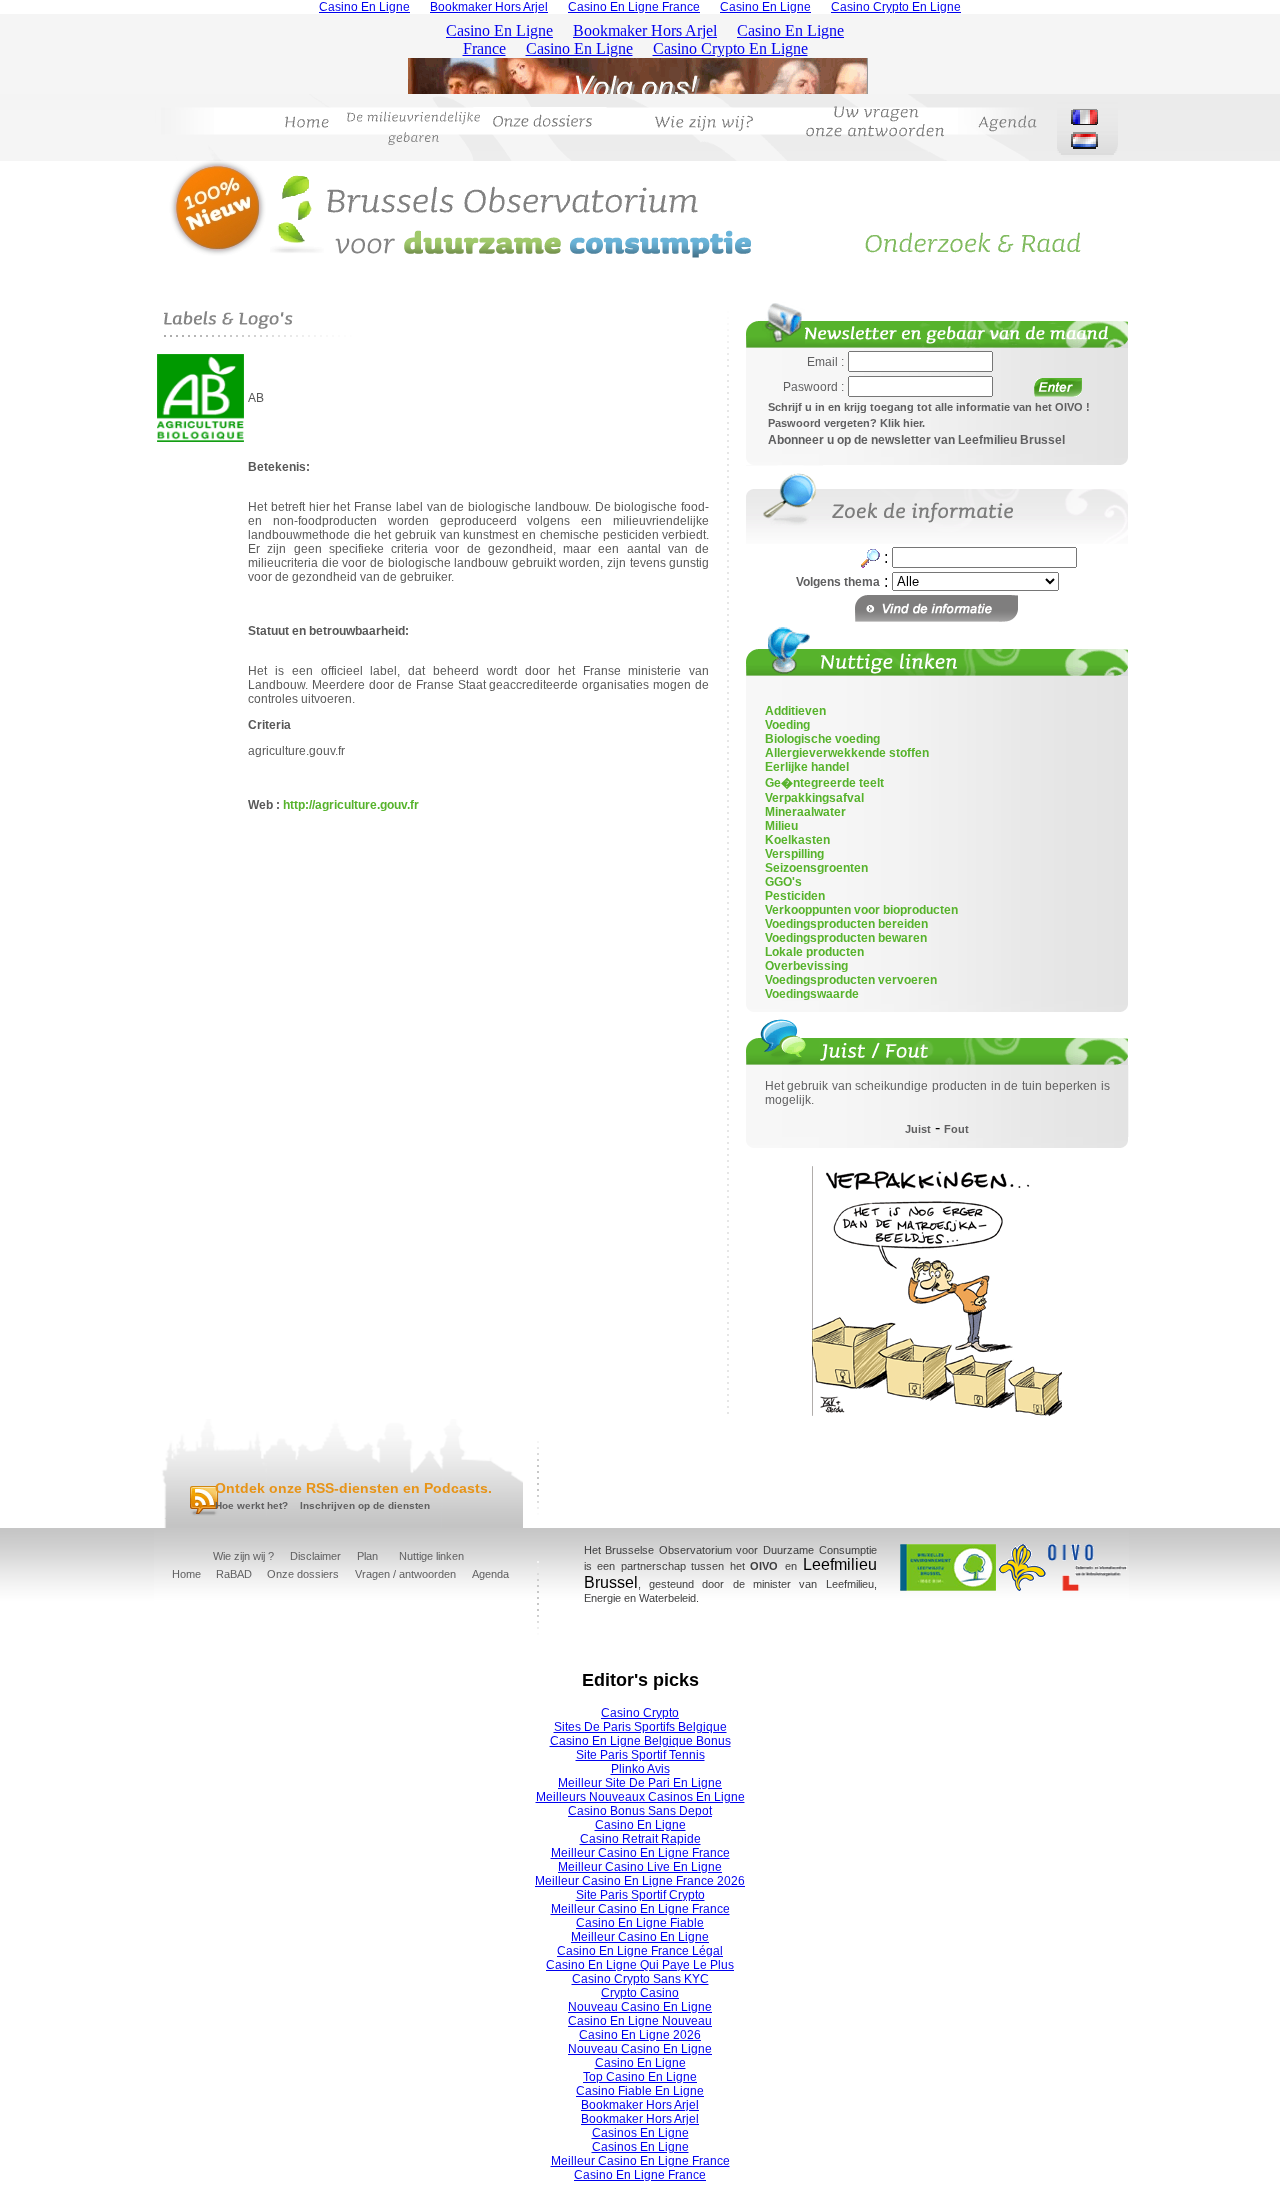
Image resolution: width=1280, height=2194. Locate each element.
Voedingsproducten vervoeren (851, 980)
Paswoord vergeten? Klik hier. (846, 423)
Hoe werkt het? (251, 1505)
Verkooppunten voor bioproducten (861, 910)
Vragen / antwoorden (405, 1574)
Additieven (795, 711)
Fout (956, 1129)
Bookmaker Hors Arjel (640, 2105)
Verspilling (794, 854)
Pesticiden (795, 896)
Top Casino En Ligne (640, 2077)
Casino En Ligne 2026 (640, 2035)
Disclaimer (315, 1556)
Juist (918, 1129)
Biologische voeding (822, 739)
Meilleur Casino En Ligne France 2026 (640, 1881)
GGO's (783, 882)
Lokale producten (814, 952)
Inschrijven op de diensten (365, 1505)
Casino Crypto (640, 1713)
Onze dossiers (303, 1574)
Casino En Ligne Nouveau (640, 2021)
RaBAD (234, 1574)
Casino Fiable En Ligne (640, 2091)
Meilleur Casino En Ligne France (640, 1853)
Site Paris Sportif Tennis (640, 1755)
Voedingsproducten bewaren (846, 938)
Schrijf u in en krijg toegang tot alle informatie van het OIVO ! (929, 407)
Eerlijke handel (807, 767)
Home (186, 1574)
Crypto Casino (640, 1993)
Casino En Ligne (640, 1825)
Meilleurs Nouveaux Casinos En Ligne (640, 1797)
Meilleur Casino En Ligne (640, 1937)
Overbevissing (806, 966)
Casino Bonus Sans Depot (640, 1811)
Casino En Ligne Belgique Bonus (640, 1741)
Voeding (787, 725)
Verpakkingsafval (814, 798)
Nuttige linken (431, 1556)
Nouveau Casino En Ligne (640, 2007)
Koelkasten (797, 840)
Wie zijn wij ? (243, 1556)
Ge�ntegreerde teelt (824, 783)
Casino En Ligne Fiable (640, 1923)
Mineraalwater (805, 812)
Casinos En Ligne (640, 2133)
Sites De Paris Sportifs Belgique (640, 1727)
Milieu (781, 826)
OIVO (764, 1566)
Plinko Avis (640, 1769)
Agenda (490, 1574)
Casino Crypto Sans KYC (640, 1979)
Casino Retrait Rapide (640, 1839)
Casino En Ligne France (640, 2175)
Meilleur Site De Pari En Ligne (640, 1783)
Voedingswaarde (812, 994)
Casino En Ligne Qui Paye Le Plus (640, 1965)
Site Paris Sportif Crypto (640, 1895)
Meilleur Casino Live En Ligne (640, 1867)
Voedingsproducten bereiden (846, 924)
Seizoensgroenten (816, 868)
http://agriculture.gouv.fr (351, 805)
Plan (367, 1556)
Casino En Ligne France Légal (640, 1951)
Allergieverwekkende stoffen (847, 753)
